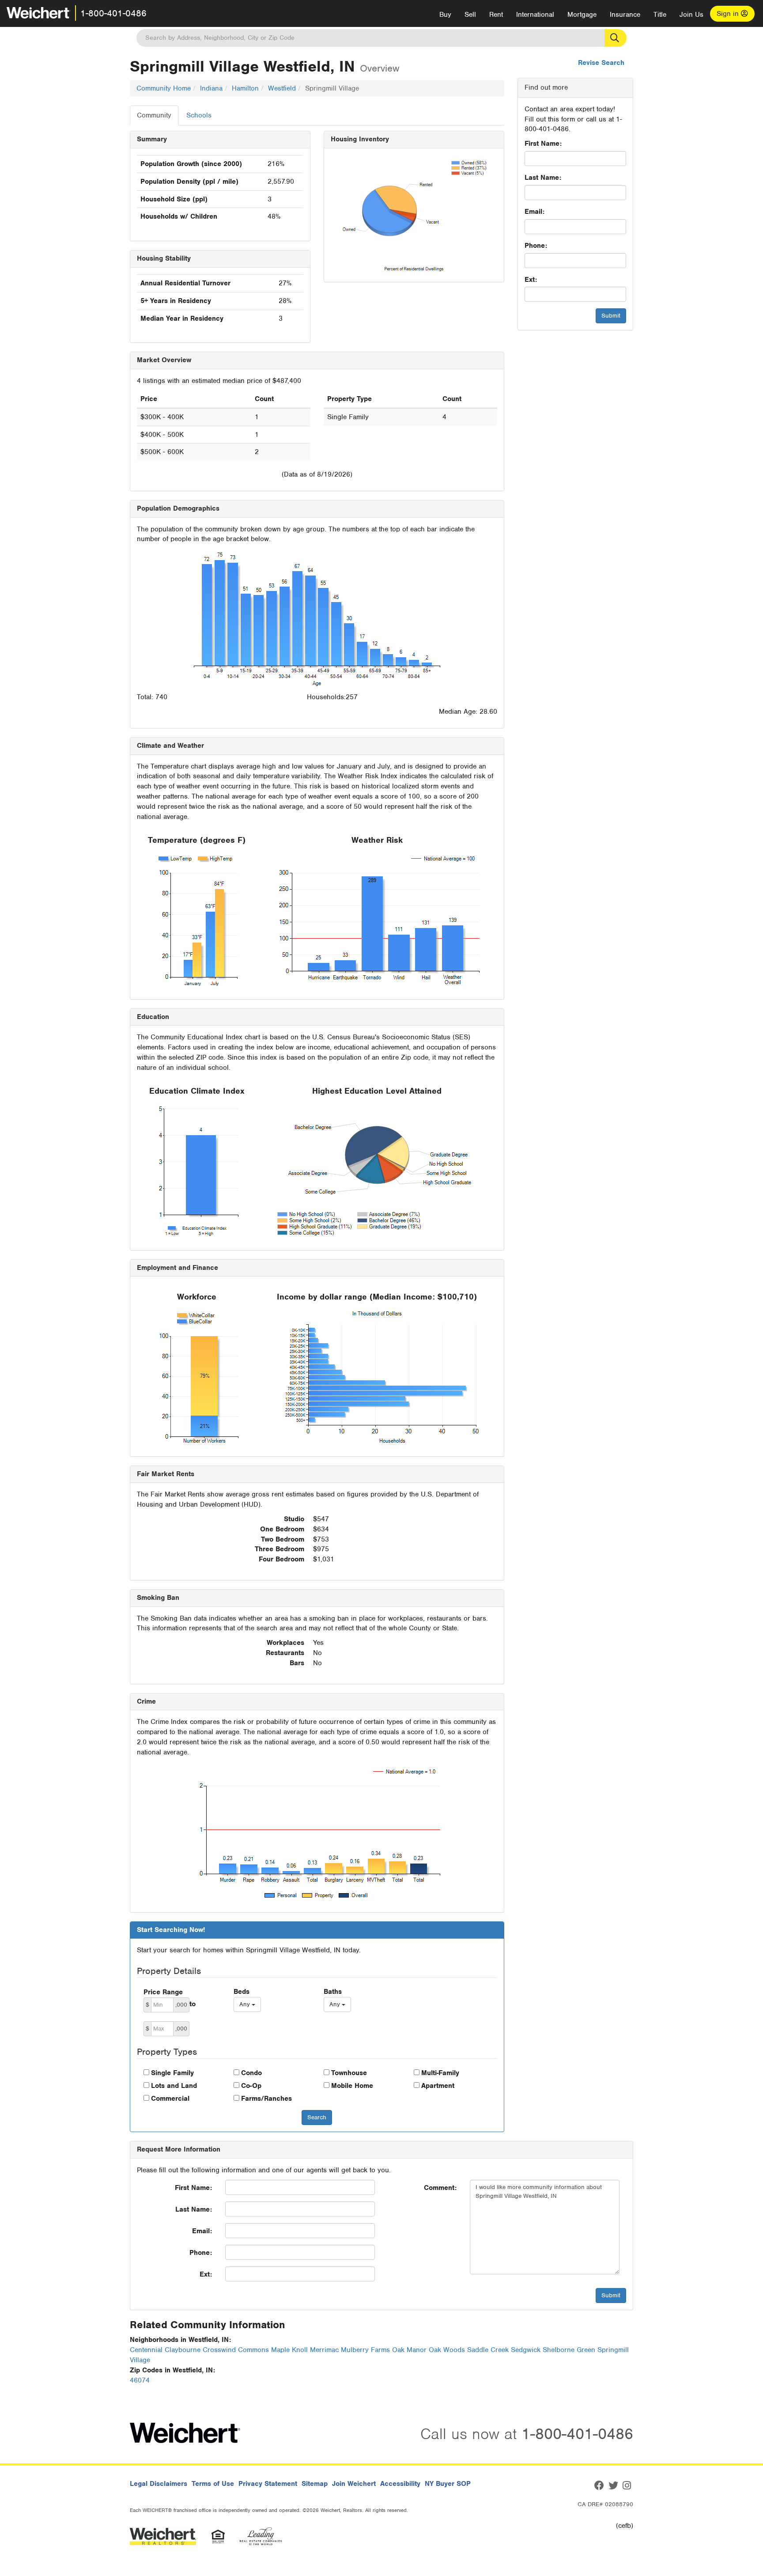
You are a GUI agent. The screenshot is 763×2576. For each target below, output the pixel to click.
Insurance (625, 15)
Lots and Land (174, 2086)
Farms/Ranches (266, 2099)
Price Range (163, 1992)
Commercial (170, 2099)
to (193, 2004)
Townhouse (349, 2073)
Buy (445, 15)
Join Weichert (354, 2484)
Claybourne (183, 2350)
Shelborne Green (569, 2350)
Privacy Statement (268, 2484)
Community (154, 115)
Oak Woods (447, 2350)
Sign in (729, 14)
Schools (199, 115)
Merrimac (324, 2350)
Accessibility (400, 2484)
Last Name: (543, 178)
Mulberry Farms (365, 2350)
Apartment (438, 2086)
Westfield (282, 88)
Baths (333, 1992)
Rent (496, 15)
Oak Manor (409, 2350)
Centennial (146, 2350)
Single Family (172, 2073)
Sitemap (315, 2484)
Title (660, 15)
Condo (251, 2073)
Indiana (211, 88)
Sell (470, 15)
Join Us (691, 15)
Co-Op (251, 2086)
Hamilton (245, 88)
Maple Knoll (289, 2350)
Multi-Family (440, 2073)
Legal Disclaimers (159, 2484)
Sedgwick (526, 2350)
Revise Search (601, 63)
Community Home (164, 88)
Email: (534, 212)
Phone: (536, 246)
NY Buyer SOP (448, 2484)
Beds (242, 1992)
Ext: (531, 280)
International (535, 15)
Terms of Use (213, 2484)
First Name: (543, 144)
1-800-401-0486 (113, 13)
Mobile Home (352, 2086)
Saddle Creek (488, 2350)
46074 (140, 2380)
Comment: (440, 2188)
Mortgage (582, 15)
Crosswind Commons (236, 2350)
